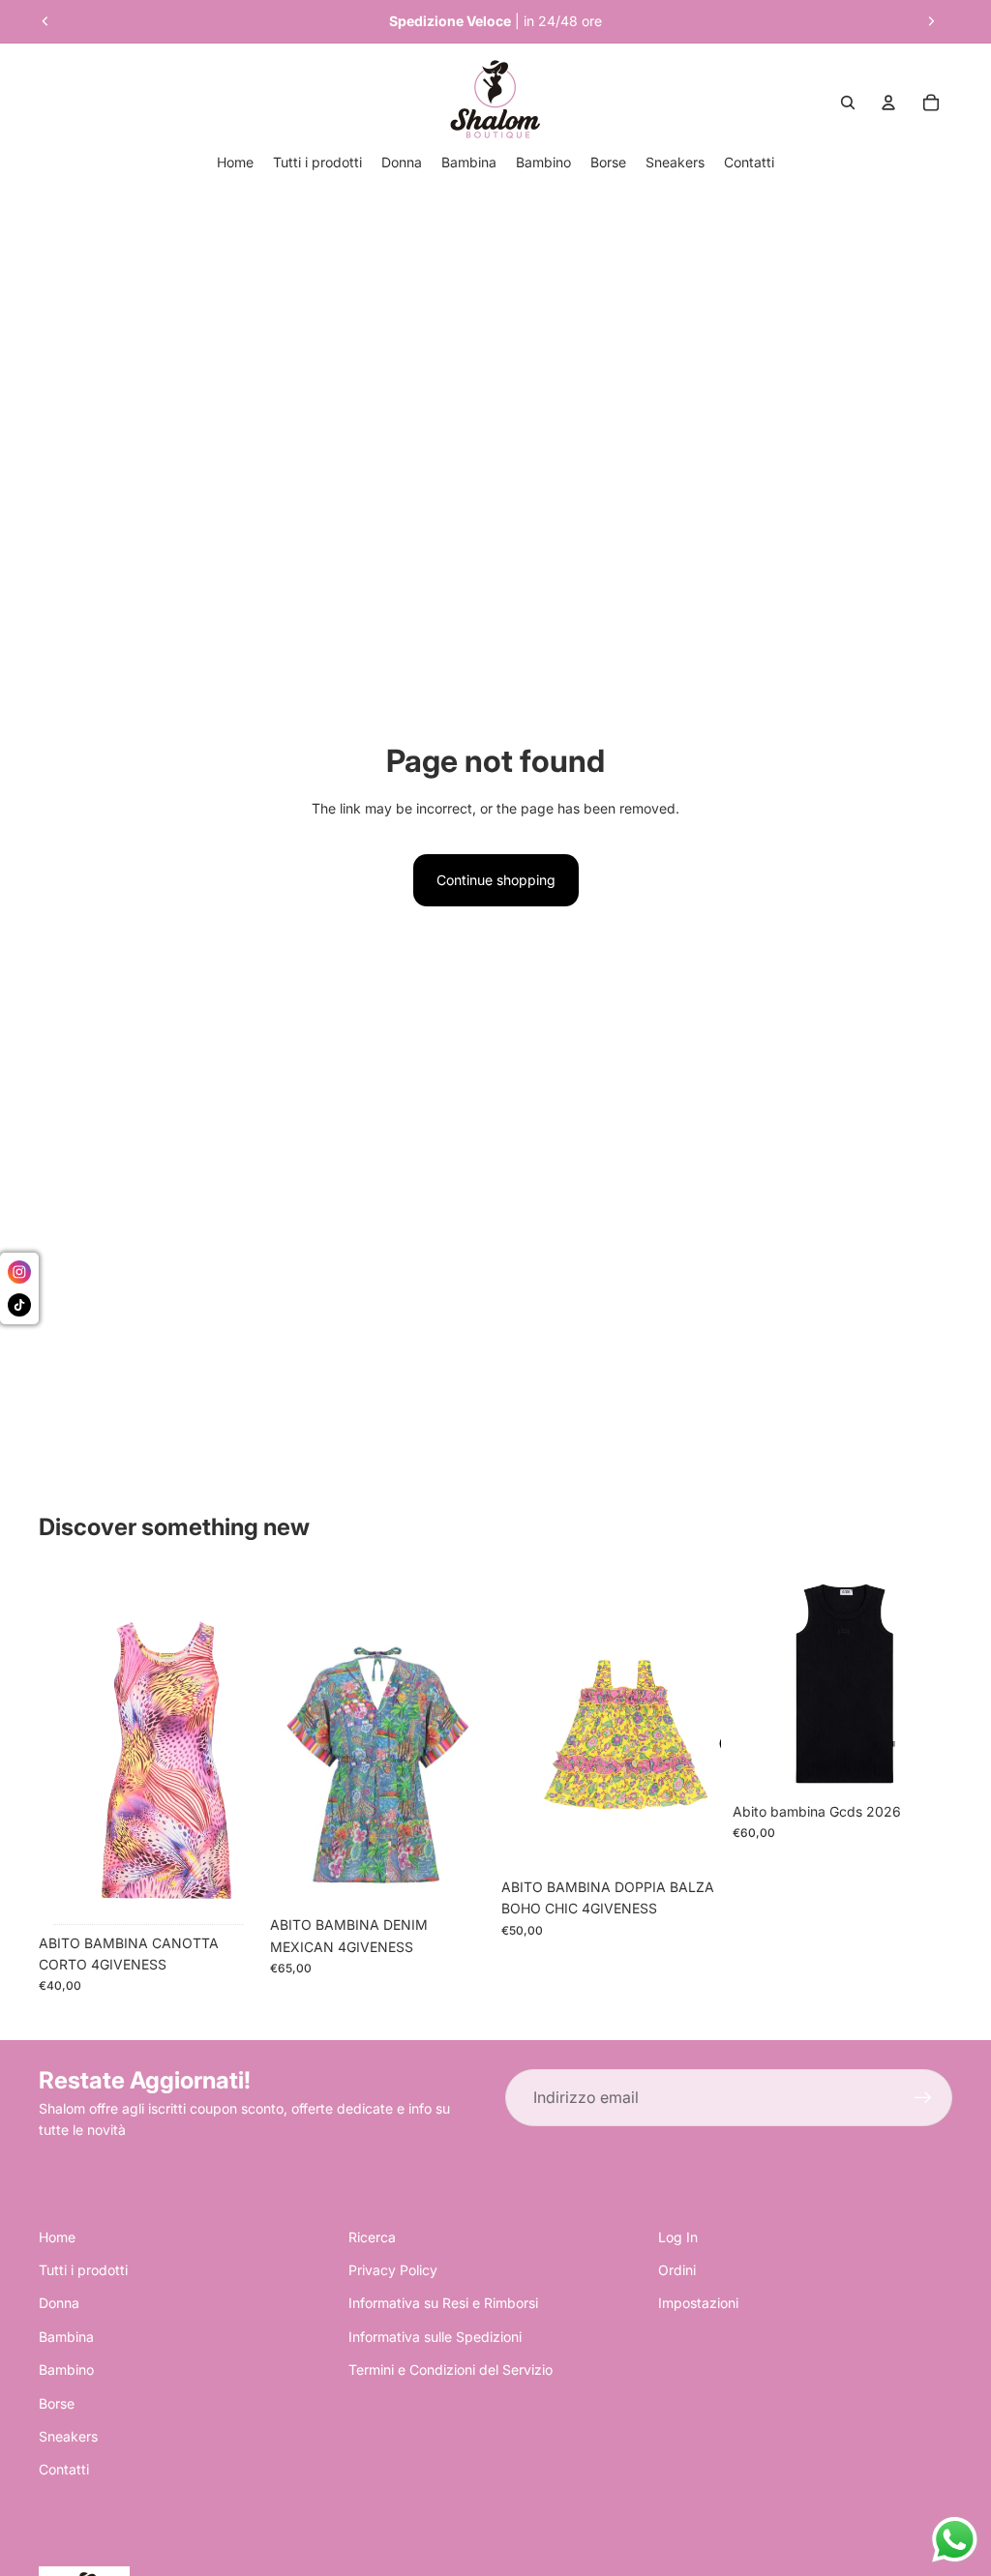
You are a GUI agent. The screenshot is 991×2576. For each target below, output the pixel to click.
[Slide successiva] (931, 21)
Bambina (66, 2337)
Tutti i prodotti (83, 2270)
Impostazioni (698, 2303)
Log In (678, 2237)
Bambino (66, 2369)
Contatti (64, 2469)
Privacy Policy (393, 2270)
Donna (59, 2303)
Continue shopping (496, 880)
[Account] (888, 103)
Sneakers (68, 2436)
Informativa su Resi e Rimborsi (443, 2303)
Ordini (677, 2270)
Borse (57, 2403)
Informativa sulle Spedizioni (435, 2337)
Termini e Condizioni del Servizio (450, 2369)
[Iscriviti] (923, 2098)
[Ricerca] (848, 103)
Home (57, 2237)
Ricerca (372, 2237)
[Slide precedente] (45, 21)
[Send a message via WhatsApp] (955, 2540)
